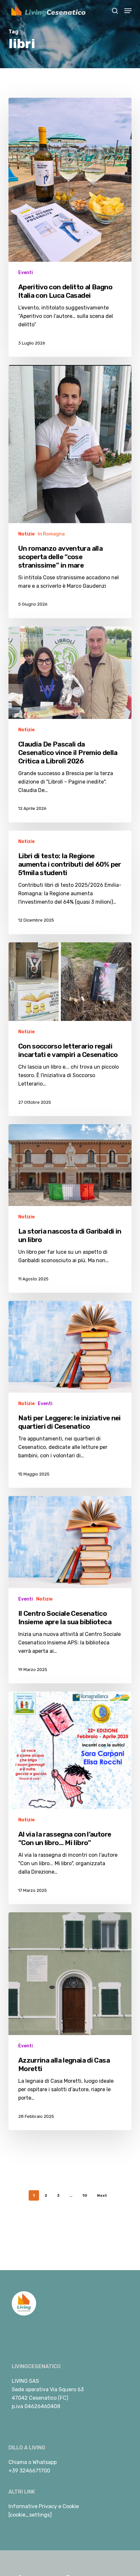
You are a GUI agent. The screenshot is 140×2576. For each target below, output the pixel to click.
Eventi (26, 273)
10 (85, 2195)
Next (102, 2195)
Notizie (26, 534)
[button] (128, 11)
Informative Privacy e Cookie (44, 2506)
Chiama (18, 2462)
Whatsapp (45, 2462)
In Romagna (51, 534)
